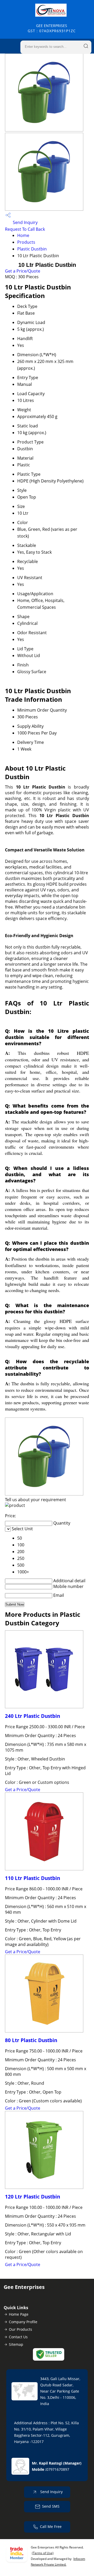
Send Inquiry (25, 222)
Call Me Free (51, 2527)
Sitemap (16, 2344)
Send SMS (51, 2506)
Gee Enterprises (52, 28)
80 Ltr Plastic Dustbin (31, 2040)
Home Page (19, 2314)
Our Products (20, 2329)
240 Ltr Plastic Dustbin (33, 1716)
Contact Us (18, 2337)
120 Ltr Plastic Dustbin (33, 2197)
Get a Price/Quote (23, 271)
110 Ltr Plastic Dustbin (33, 1878)
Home (23, 235)
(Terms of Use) (43, 2553)
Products (26, 242)
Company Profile (23, 2322)
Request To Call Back (25, 229)
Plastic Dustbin (32, 249)
